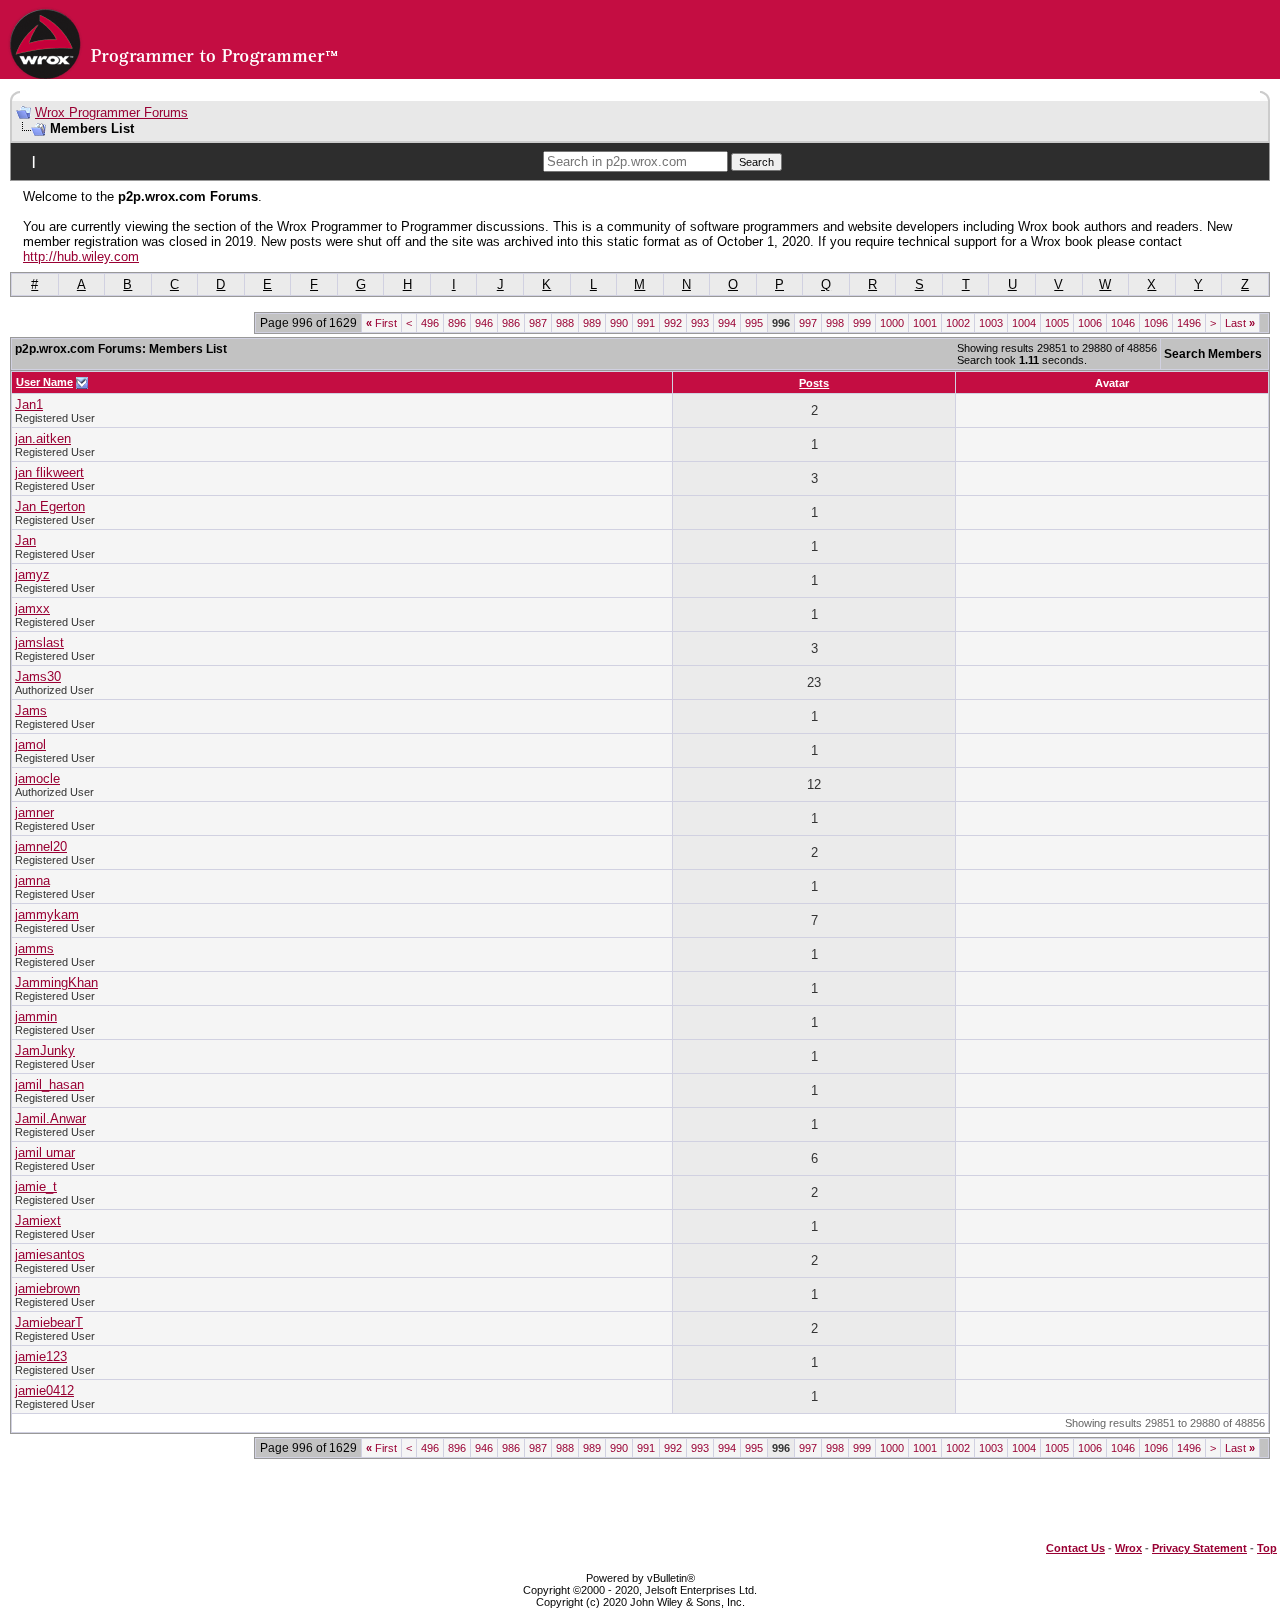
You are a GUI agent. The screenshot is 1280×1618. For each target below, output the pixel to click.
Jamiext (38, 1220)
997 (808, 323)
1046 (1123, 323)
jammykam (47, 914)
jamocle (37, 778)
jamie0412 (44, 1390)
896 (457, 323)
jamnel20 (41, 846)
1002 (958, 323)
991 (646, 323)
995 (754, 323)
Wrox (1128, 1548)
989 (592, 323)
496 (430, 323)
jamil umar (45, 1152)
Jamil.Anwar (50, 1118)
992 (673, 323)
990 (619, 323)
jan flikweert (49, 472)
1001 (925, 323)
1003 (991, 323)
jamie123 (41, 1356)
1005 (1057, 323)
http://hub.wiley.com (81, 256)
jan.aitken (43, 438)
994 (727, 323)
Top (1267, 1548)
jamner (34, 812)
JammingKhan (56, 982)
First (381, 323)
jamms (34, 948)
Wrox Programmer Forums (111, 112)
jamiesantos (50, 1254)
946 (484, 323)
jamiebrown (47, 1288)
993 (700, 323)
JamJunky (45, 1050)
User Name (44, 382)
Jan (25, 540)
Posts (814, 383)
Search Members (1213, 354)
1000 (892, 323)
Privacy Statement (1199, 1548)
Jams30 (38, 676)
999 (862, 323)
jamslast (39, 642)
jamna (32, 880)
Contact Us (1075, 1548)
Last (1240, 323)
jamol (30, 744)
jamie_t (36, 1186)
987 (538, 323)
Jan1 (29, 404)
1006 (1090, 323)
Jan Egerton (50, 506)
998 (835, 323)
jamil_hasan (49, 1084)
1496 (1189, 323)
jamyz (32, 574)
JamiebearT (49, 1322)
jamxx (32, 608)
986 (511, 323)
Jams (31, 710)
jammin (36, 1016)
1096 (1156, 323)
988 (565, 323)
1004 (1024, 323)
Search (756, 162)
